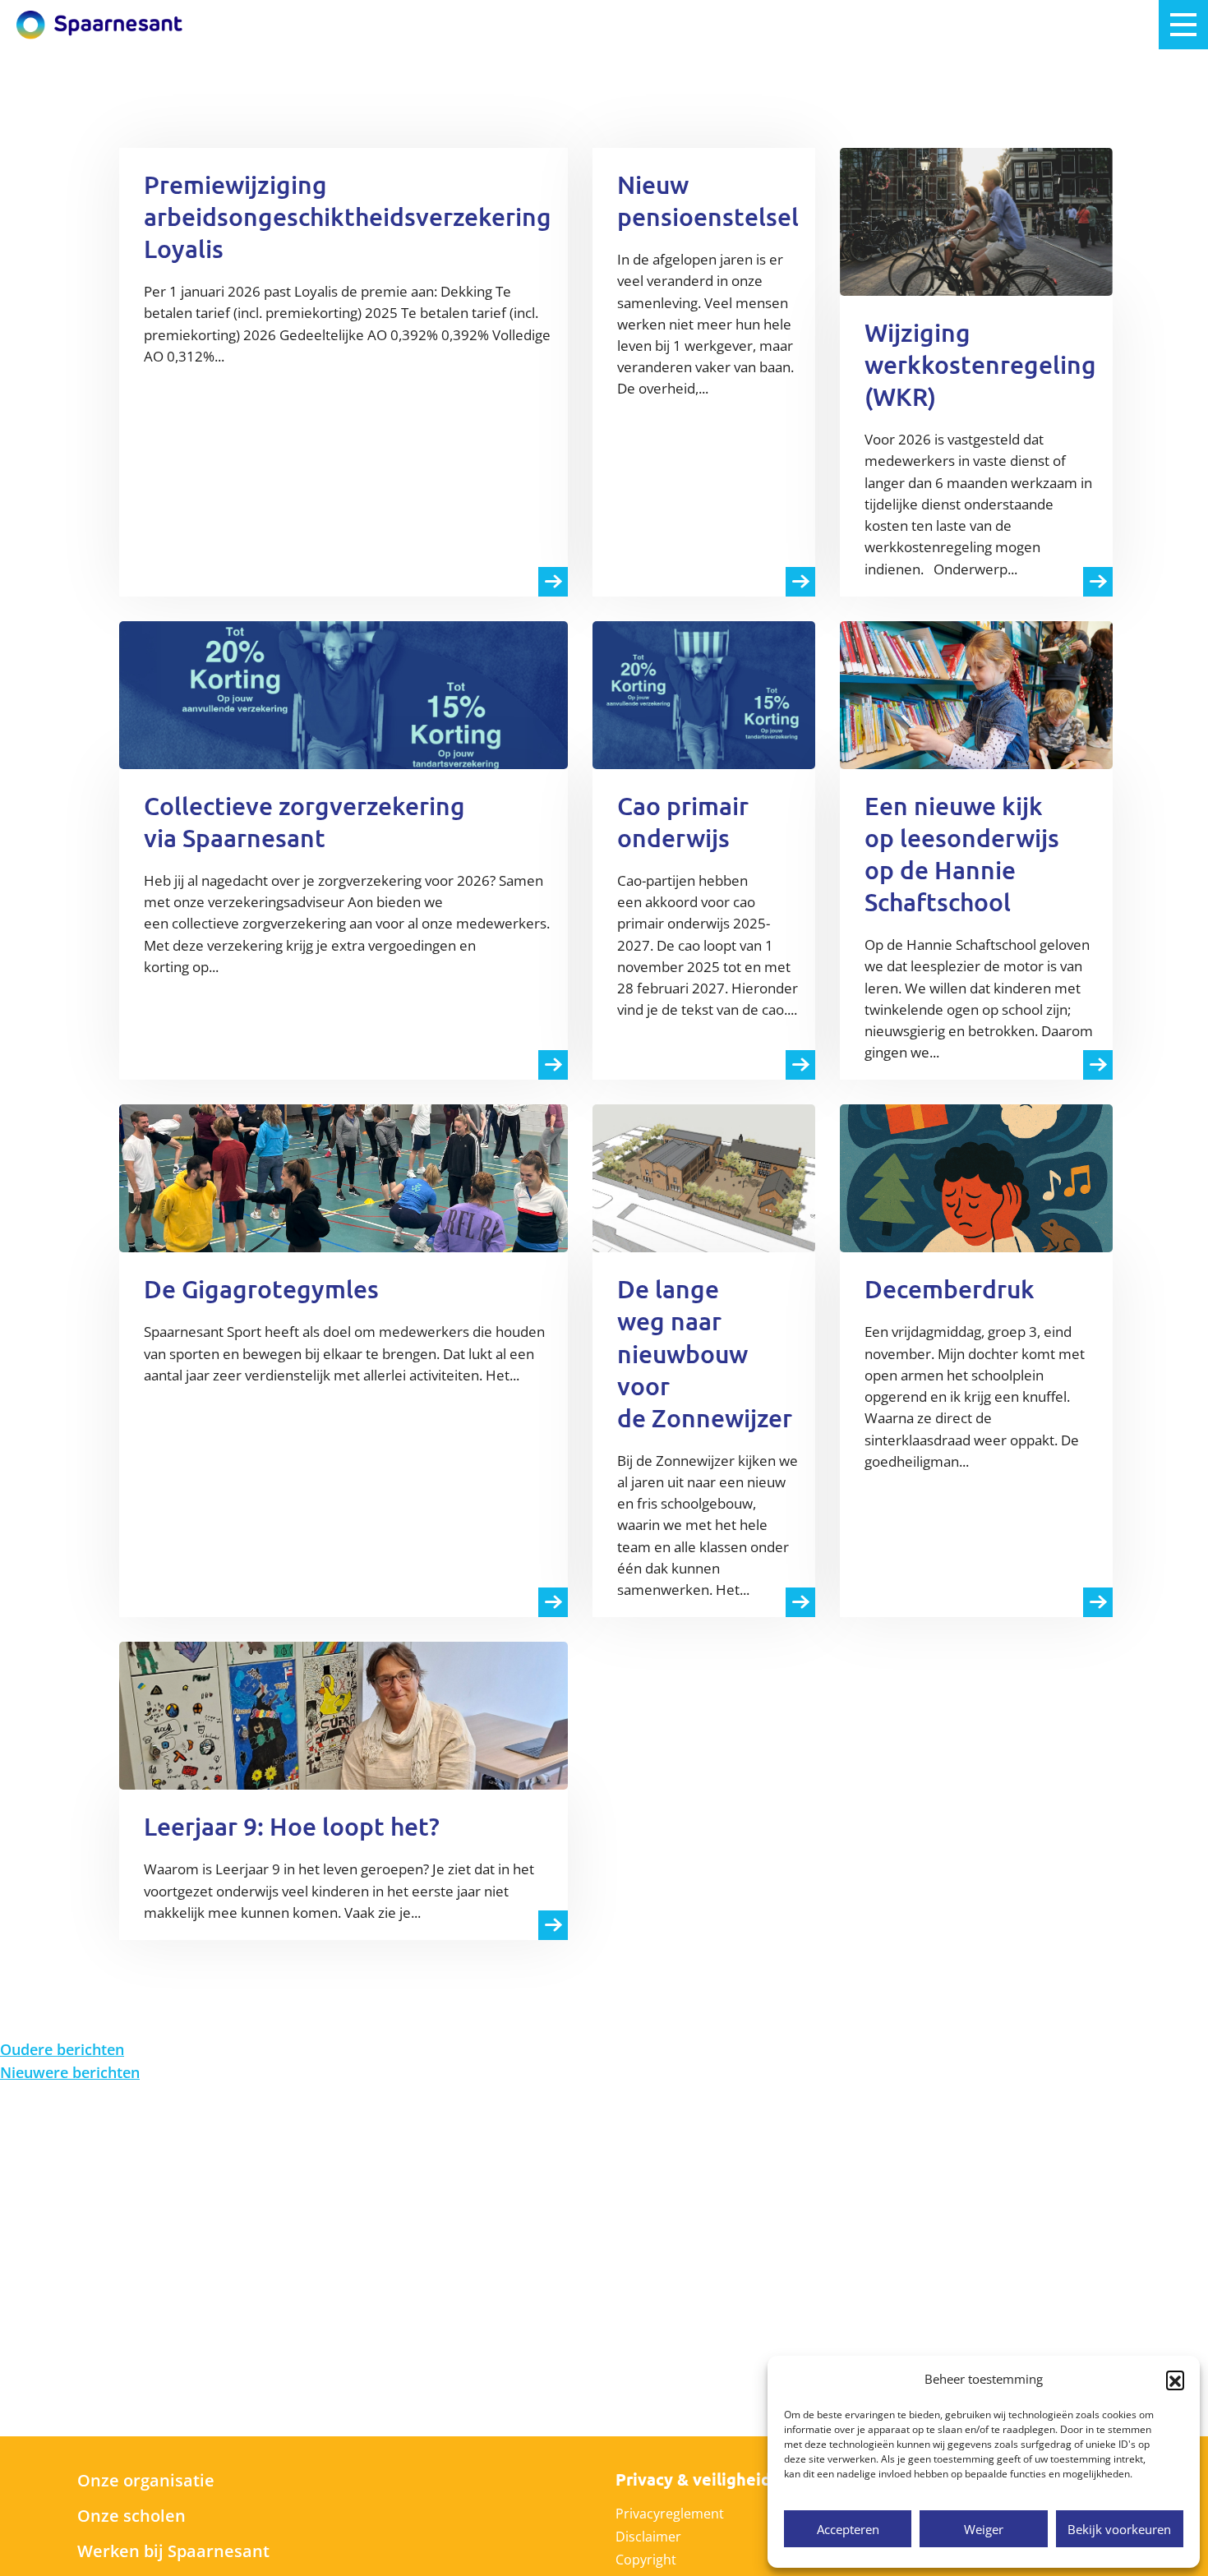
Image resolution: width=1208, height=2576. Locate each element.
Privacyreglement (670, 2514)
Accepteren (848, 2529)
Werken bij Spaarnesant (173, 2551)
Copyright (646, 2560)
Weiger (984, 2529)
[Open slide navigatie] (1183, 25)
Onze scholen (131, 2516)
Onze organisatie (146, 2480)
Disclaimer (648, 2537)
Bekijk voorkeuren (1119, 2529)
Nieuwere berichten (70, 2072)
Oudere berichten (62, 2049)
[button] (1175, 2380)
